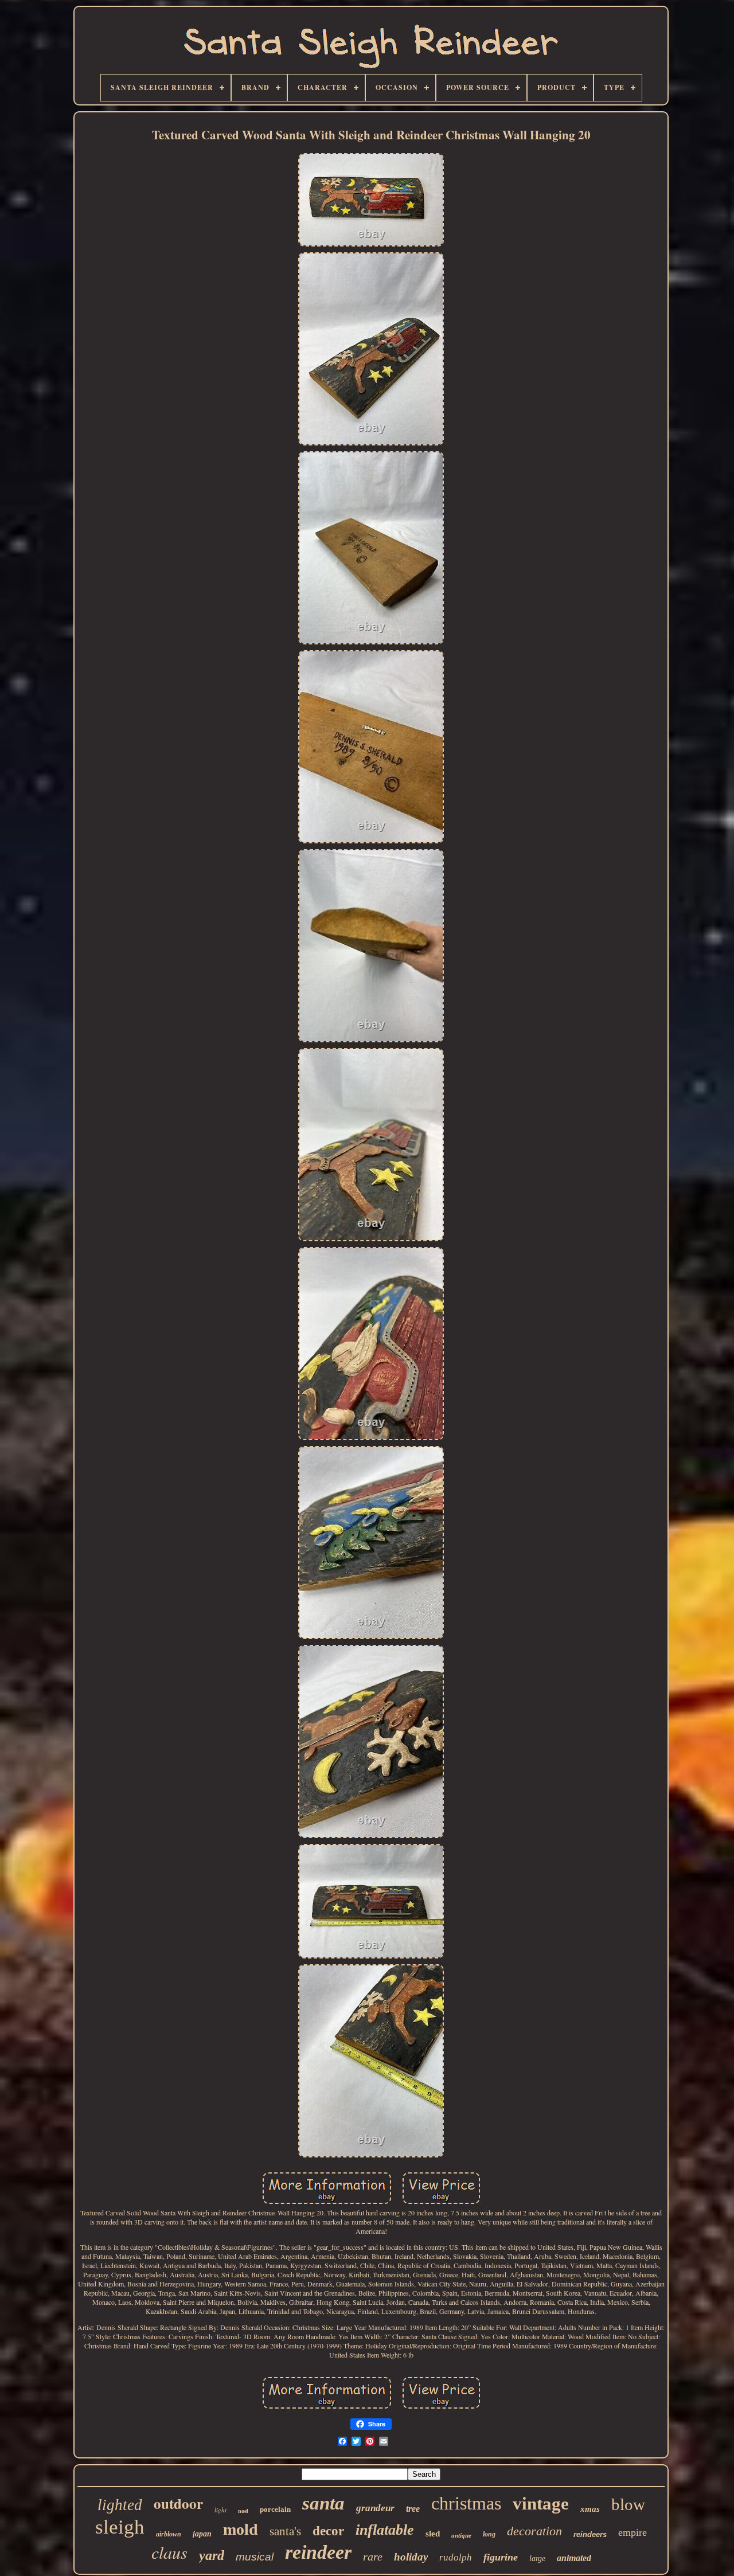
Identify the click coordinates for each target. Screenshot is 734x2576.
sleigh (120, 2527)
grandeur (375, 2508)
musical (255, 2557)
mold (241, 2529)
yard (212, 2555)
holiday (411, 2557)
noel (243, 2511)
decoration (534, 2531)
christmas (466, 2503)
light (220, 2510)
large (537, 2559)
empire (633, 2532)
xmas (590, 2509)
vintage (541, 2503)
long (489, 2534)
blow (628, 2504)
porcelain (275, 2509)
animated (574, 2558)
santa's (285, 2531)
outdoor (178, 2503)
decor (328, 2531)
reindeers (590, 2534)
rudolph (456, 2557)
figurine (501, 2557)
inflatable (385, 2530)
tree (413, 2509)
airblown (169, 2534)
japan (202, 2534)
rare (373, 2557)
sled (433, 2534)
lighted (120, 2505)
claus (169, 2552)
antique (461, 2535)
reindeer (318, 2552)
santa (323, 2503)
